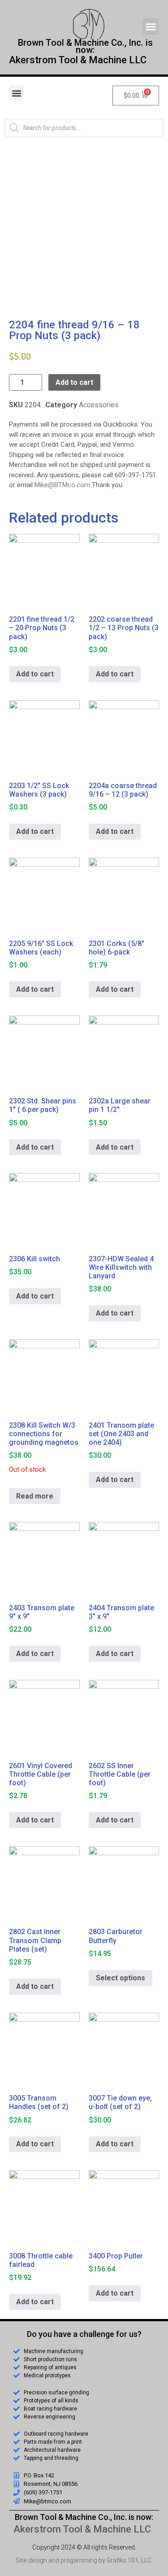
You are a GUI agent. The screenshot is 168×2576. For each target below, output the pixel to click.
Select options (121, 1978)
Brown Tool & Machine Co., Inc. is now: (84, 2517)
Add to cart (74, 382)
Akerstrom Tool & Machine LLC (78, 60)
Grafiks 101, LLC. (130, 2560)
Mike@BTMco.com (62, 485)
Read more (35, 1496)
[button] (151, 27)
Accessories (99, 405)
